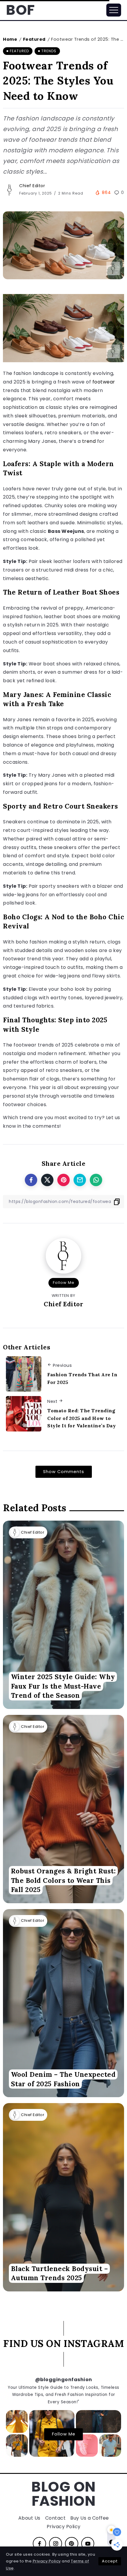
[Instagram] (56, 2544)
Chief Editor (32, 186)
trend (89, 441)
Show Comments (64, 1472)
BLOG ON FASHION (63, 2494)
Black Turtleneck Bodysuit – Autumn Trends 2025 (60, 2273)
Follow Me (64, 1283)
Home (10, 39)
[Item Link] (63, 1615)
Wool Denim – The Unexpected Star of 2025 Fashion (63, 2079)
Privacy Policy (47, 2561)
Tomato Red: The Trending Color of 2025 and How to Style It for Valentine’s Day (82, 1418)
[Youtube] (88, 2544)
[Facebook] (39, 2544)
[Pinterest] (72, 2544)
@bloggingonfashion (64, 2380)
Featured (34, 39)
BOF (20, 10)
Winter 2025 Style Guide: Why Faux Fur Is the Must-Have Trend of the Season (63, 1686)
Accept (110, 2561)
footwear (104, 382)
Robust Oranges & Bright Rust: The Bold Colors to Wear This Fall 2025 (63, 1880)
